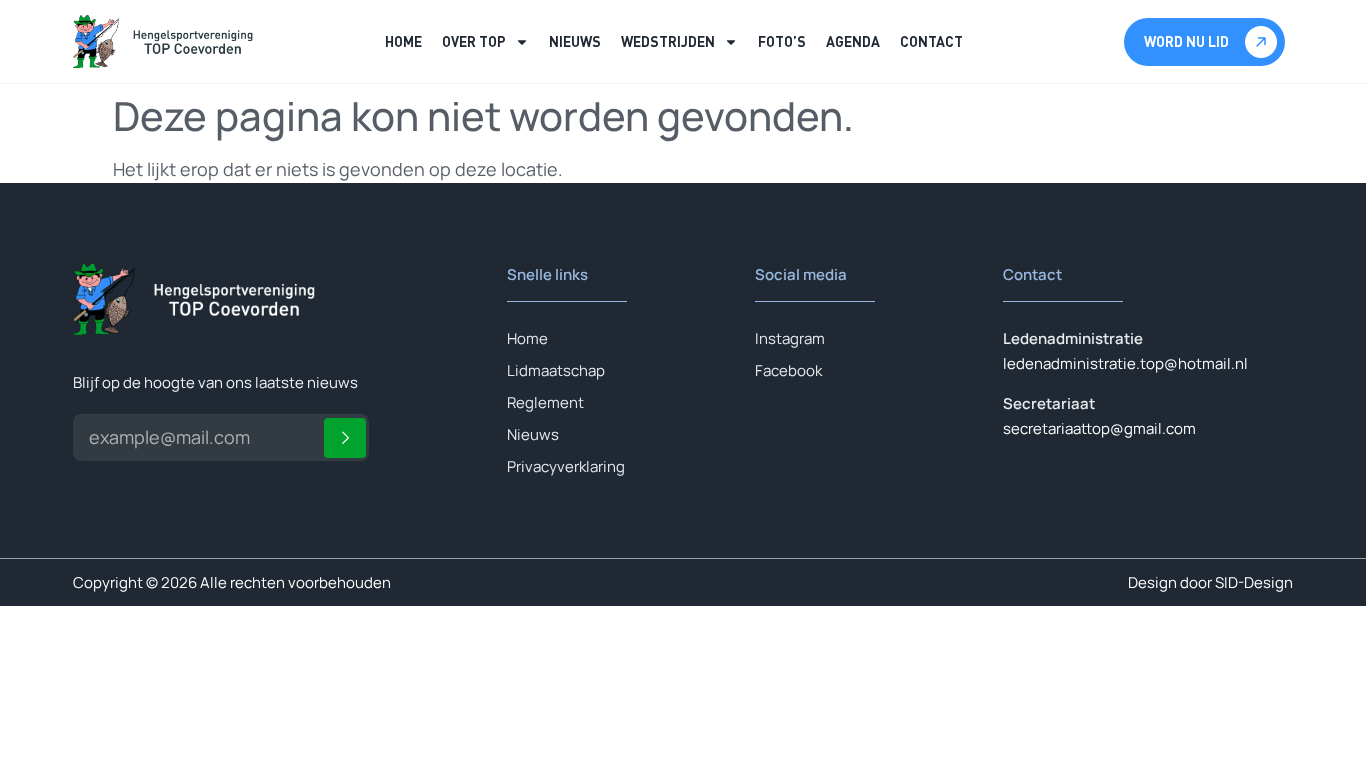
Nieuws (575, 41)
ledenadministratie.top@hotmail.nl (1125, 363)
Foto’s (782, 41)
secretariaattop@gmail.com (1099, 428)
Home (403, 41)
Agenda (853, 41)
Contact (931, 41)
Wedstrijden (668, 41)
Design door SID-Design (1210, 582)
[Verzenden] (345, 438)
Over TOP (474, 41)
